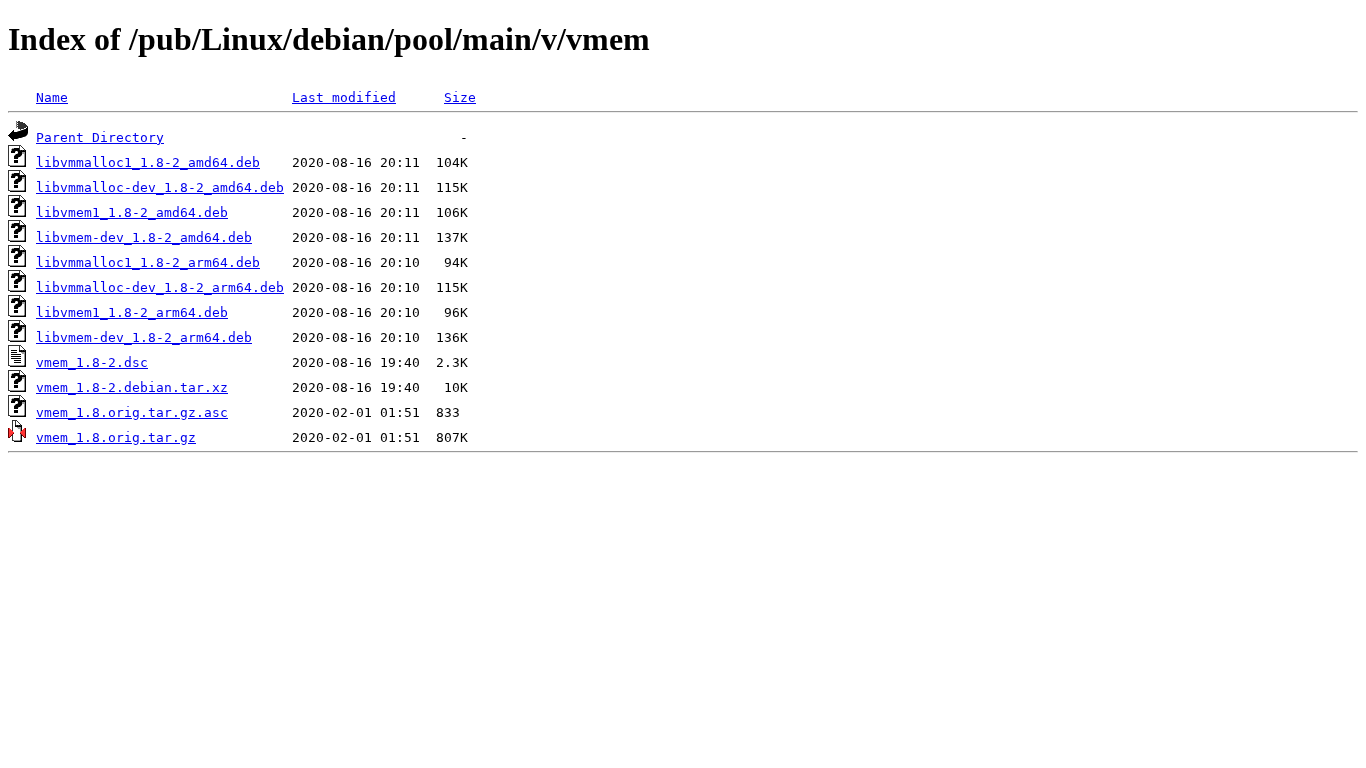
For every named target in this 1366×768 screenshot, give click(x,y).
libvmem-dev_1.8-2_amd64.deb (144, 237)
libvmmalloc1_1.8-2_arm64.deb (148, 262)
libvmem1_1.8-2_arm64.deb (132, 312)
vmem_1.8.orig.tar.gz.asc (132, 412)
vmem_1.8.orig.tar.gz (116, 437)
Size (460, 97)
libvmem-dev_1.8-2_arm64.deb (144, 337)
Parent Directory (100, 137)
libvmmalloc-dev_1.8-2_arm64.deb (160, 287)
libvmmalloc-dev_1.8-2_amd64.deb (160, 187)
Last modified (344, 97)
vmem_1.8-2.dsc (92, 362)
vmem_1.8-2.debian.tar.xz (132, 387)
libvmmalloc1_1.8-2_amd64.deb (148, 162)
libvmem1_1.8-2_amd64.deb (132, 212)
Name (52, 97)
